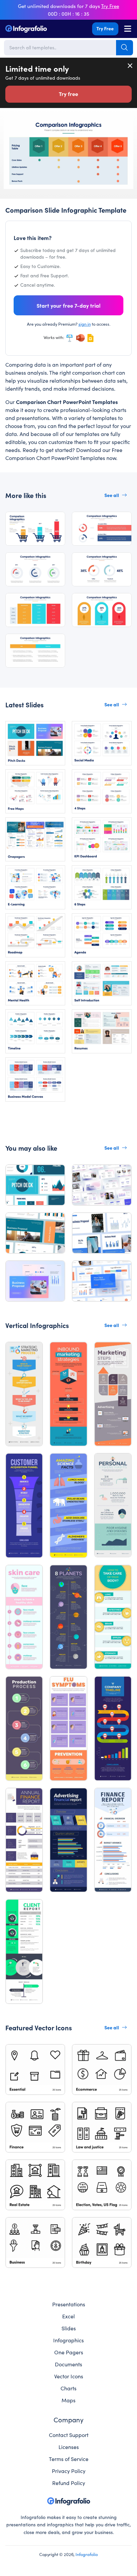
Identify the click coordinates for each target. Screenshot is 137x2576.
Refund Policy (69, 2483)
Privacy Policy (69, 2471)
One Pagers (69, 2352)
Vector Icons (69, 2376)
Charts (68, 2388)
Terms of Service (69, 2459)
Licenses (69, 2447)
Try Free (105, 28)
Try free (68, 94)
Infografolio (87, 2554)
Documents (68, 2364)
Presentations (69, 2304)
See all (112, 495)
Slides (69, 2328)
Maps (68, 2400)
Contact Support (69, 2435)
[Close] (130, 66)
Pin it (9, 124)
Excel (68, 2316)
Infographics (68, 2340)
